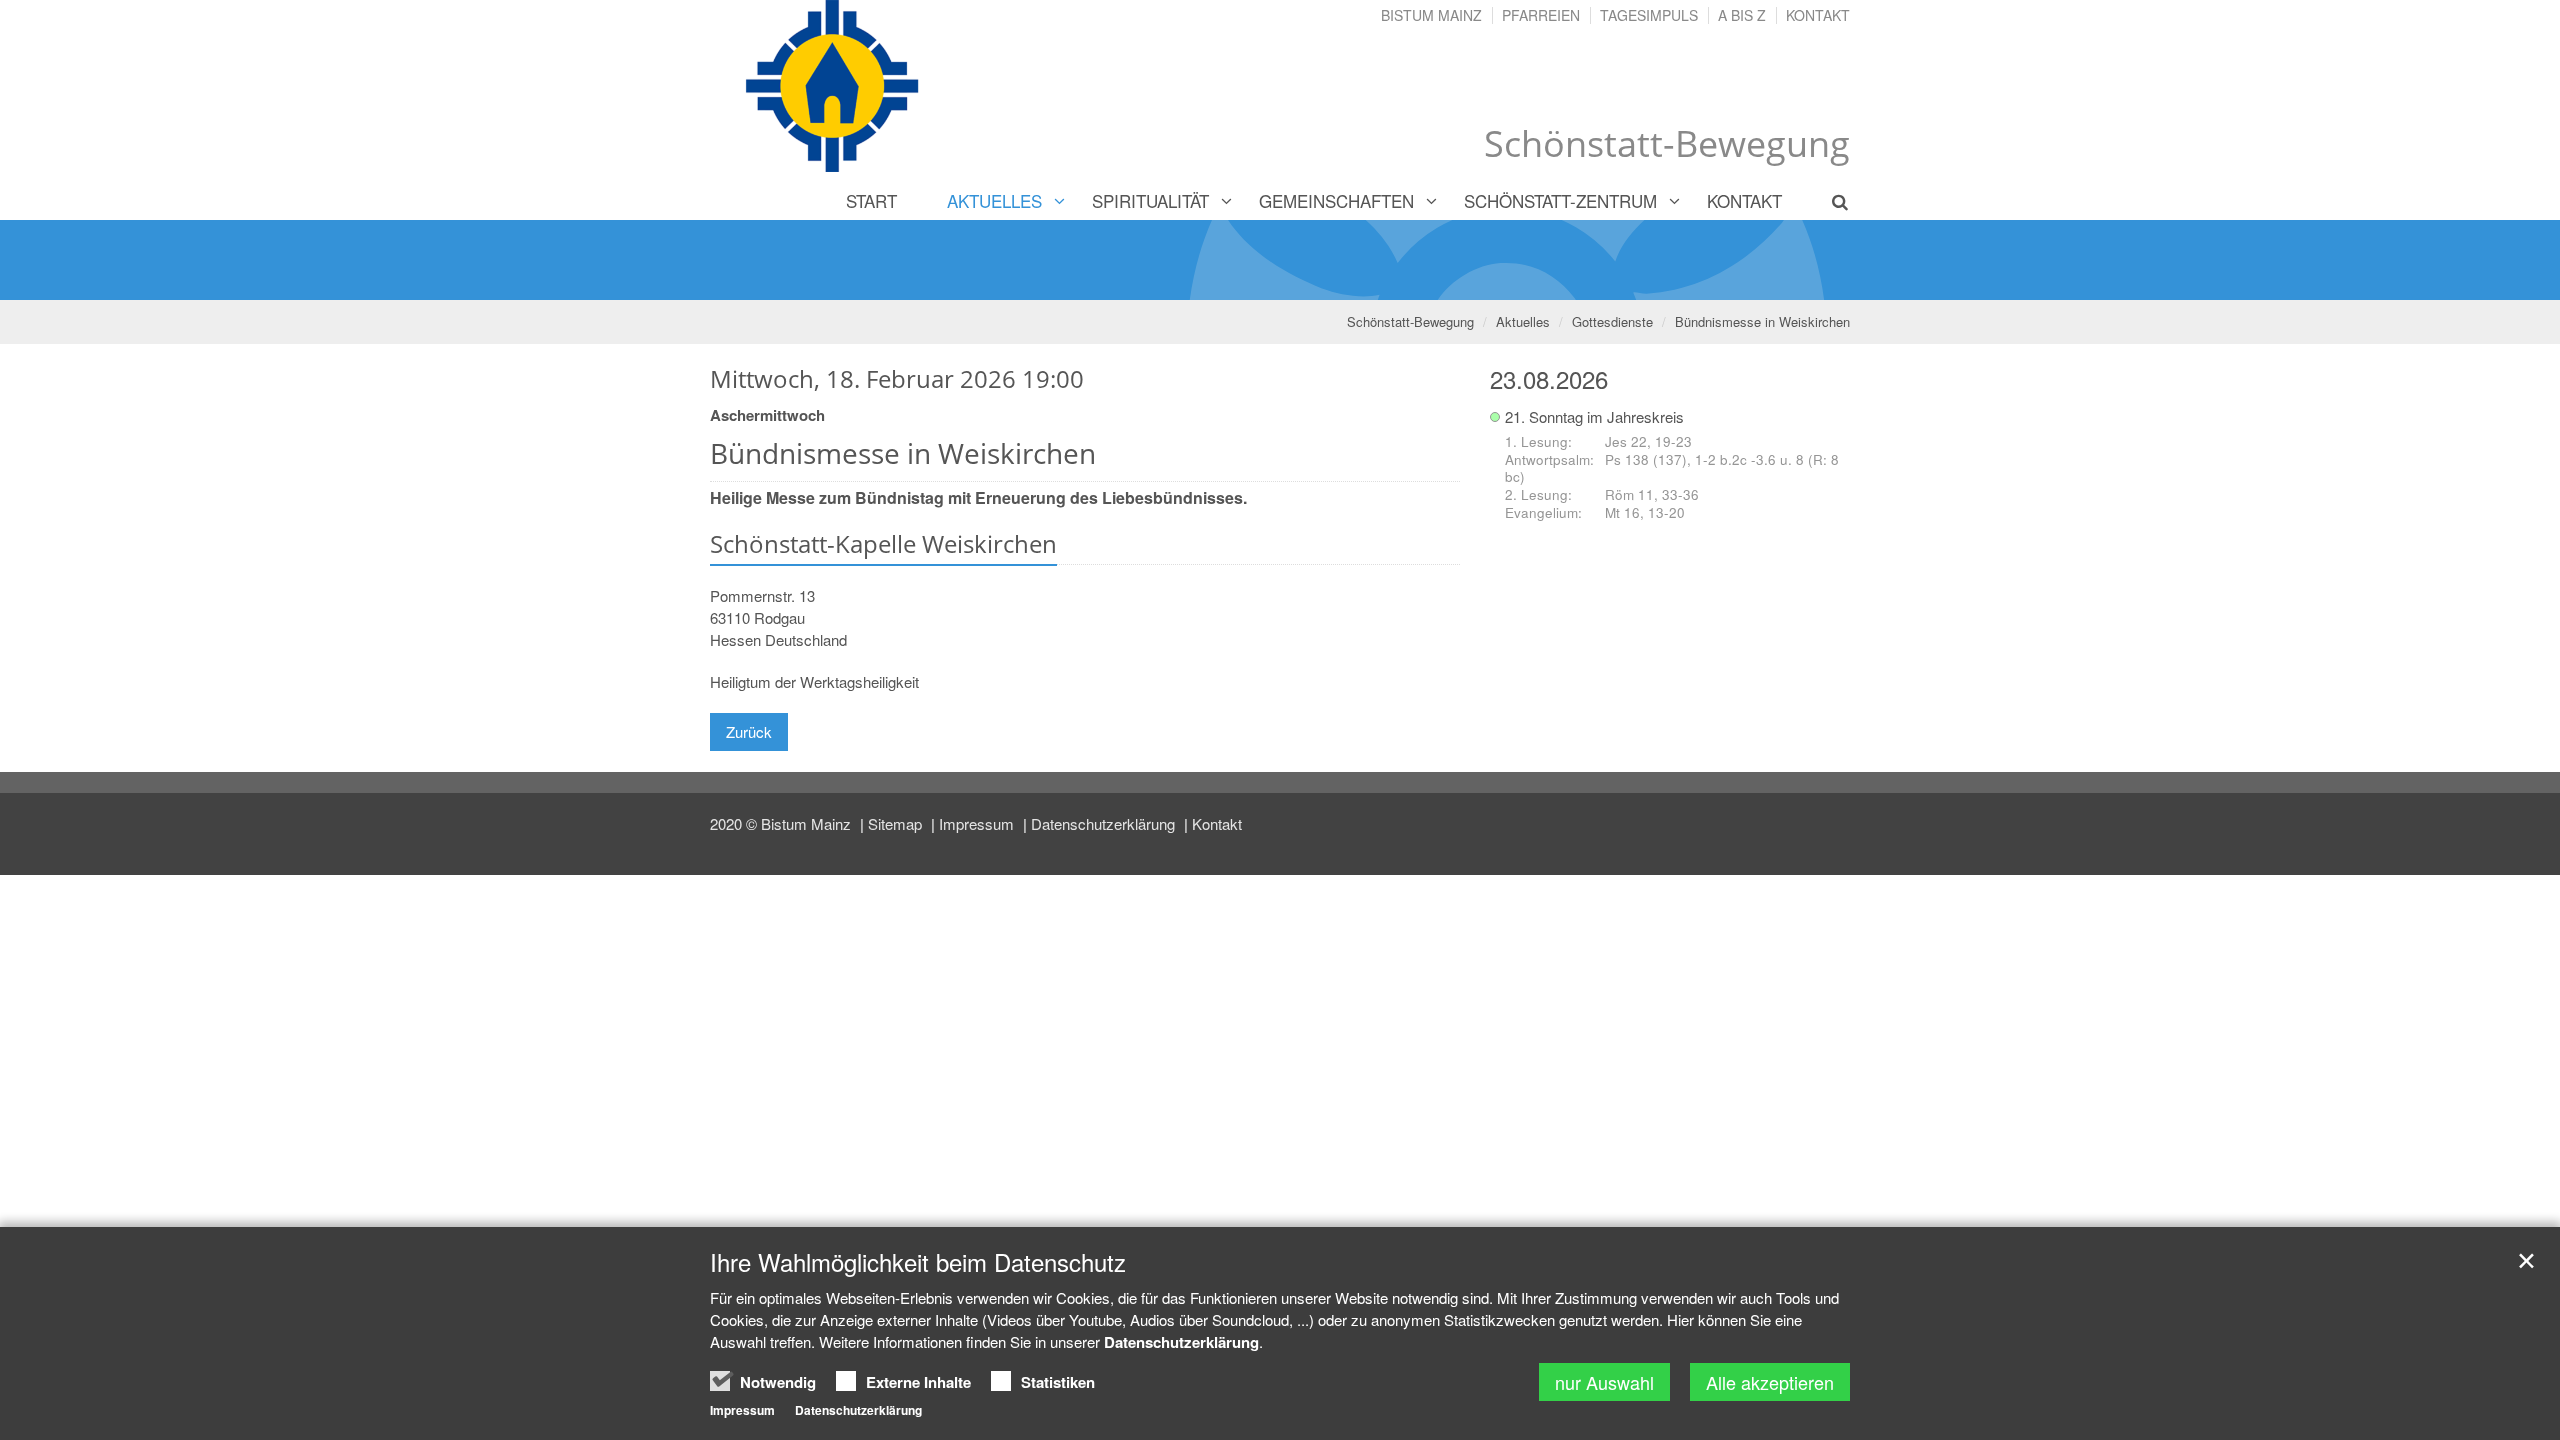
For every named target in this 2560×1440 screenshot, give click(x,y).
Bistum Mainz (1431, 15)
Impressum (978, 823)
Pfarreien (1541, 15)
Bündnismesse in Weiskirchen (1762, 321)
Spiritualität (1150, 200)
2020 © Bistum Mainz (782, 823)
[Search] (1828, 201)
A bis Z (1742, 15)
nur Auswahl (1604, 1382)
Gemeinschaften (1336, 200)
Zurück (749, 731)
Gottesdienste (1612, 321)
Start (871, 200)
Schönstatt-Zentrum (1560, 200)
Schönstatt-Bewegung (1410, 321)
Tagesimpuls (1649, 15)
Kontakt (1818, 15)
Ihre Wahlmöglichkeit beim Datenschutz (918, 1262)
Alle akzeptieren (1770, 1382)
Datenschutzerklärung (1105, 823)
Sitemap (897, 823)
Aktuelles (994, 200)
